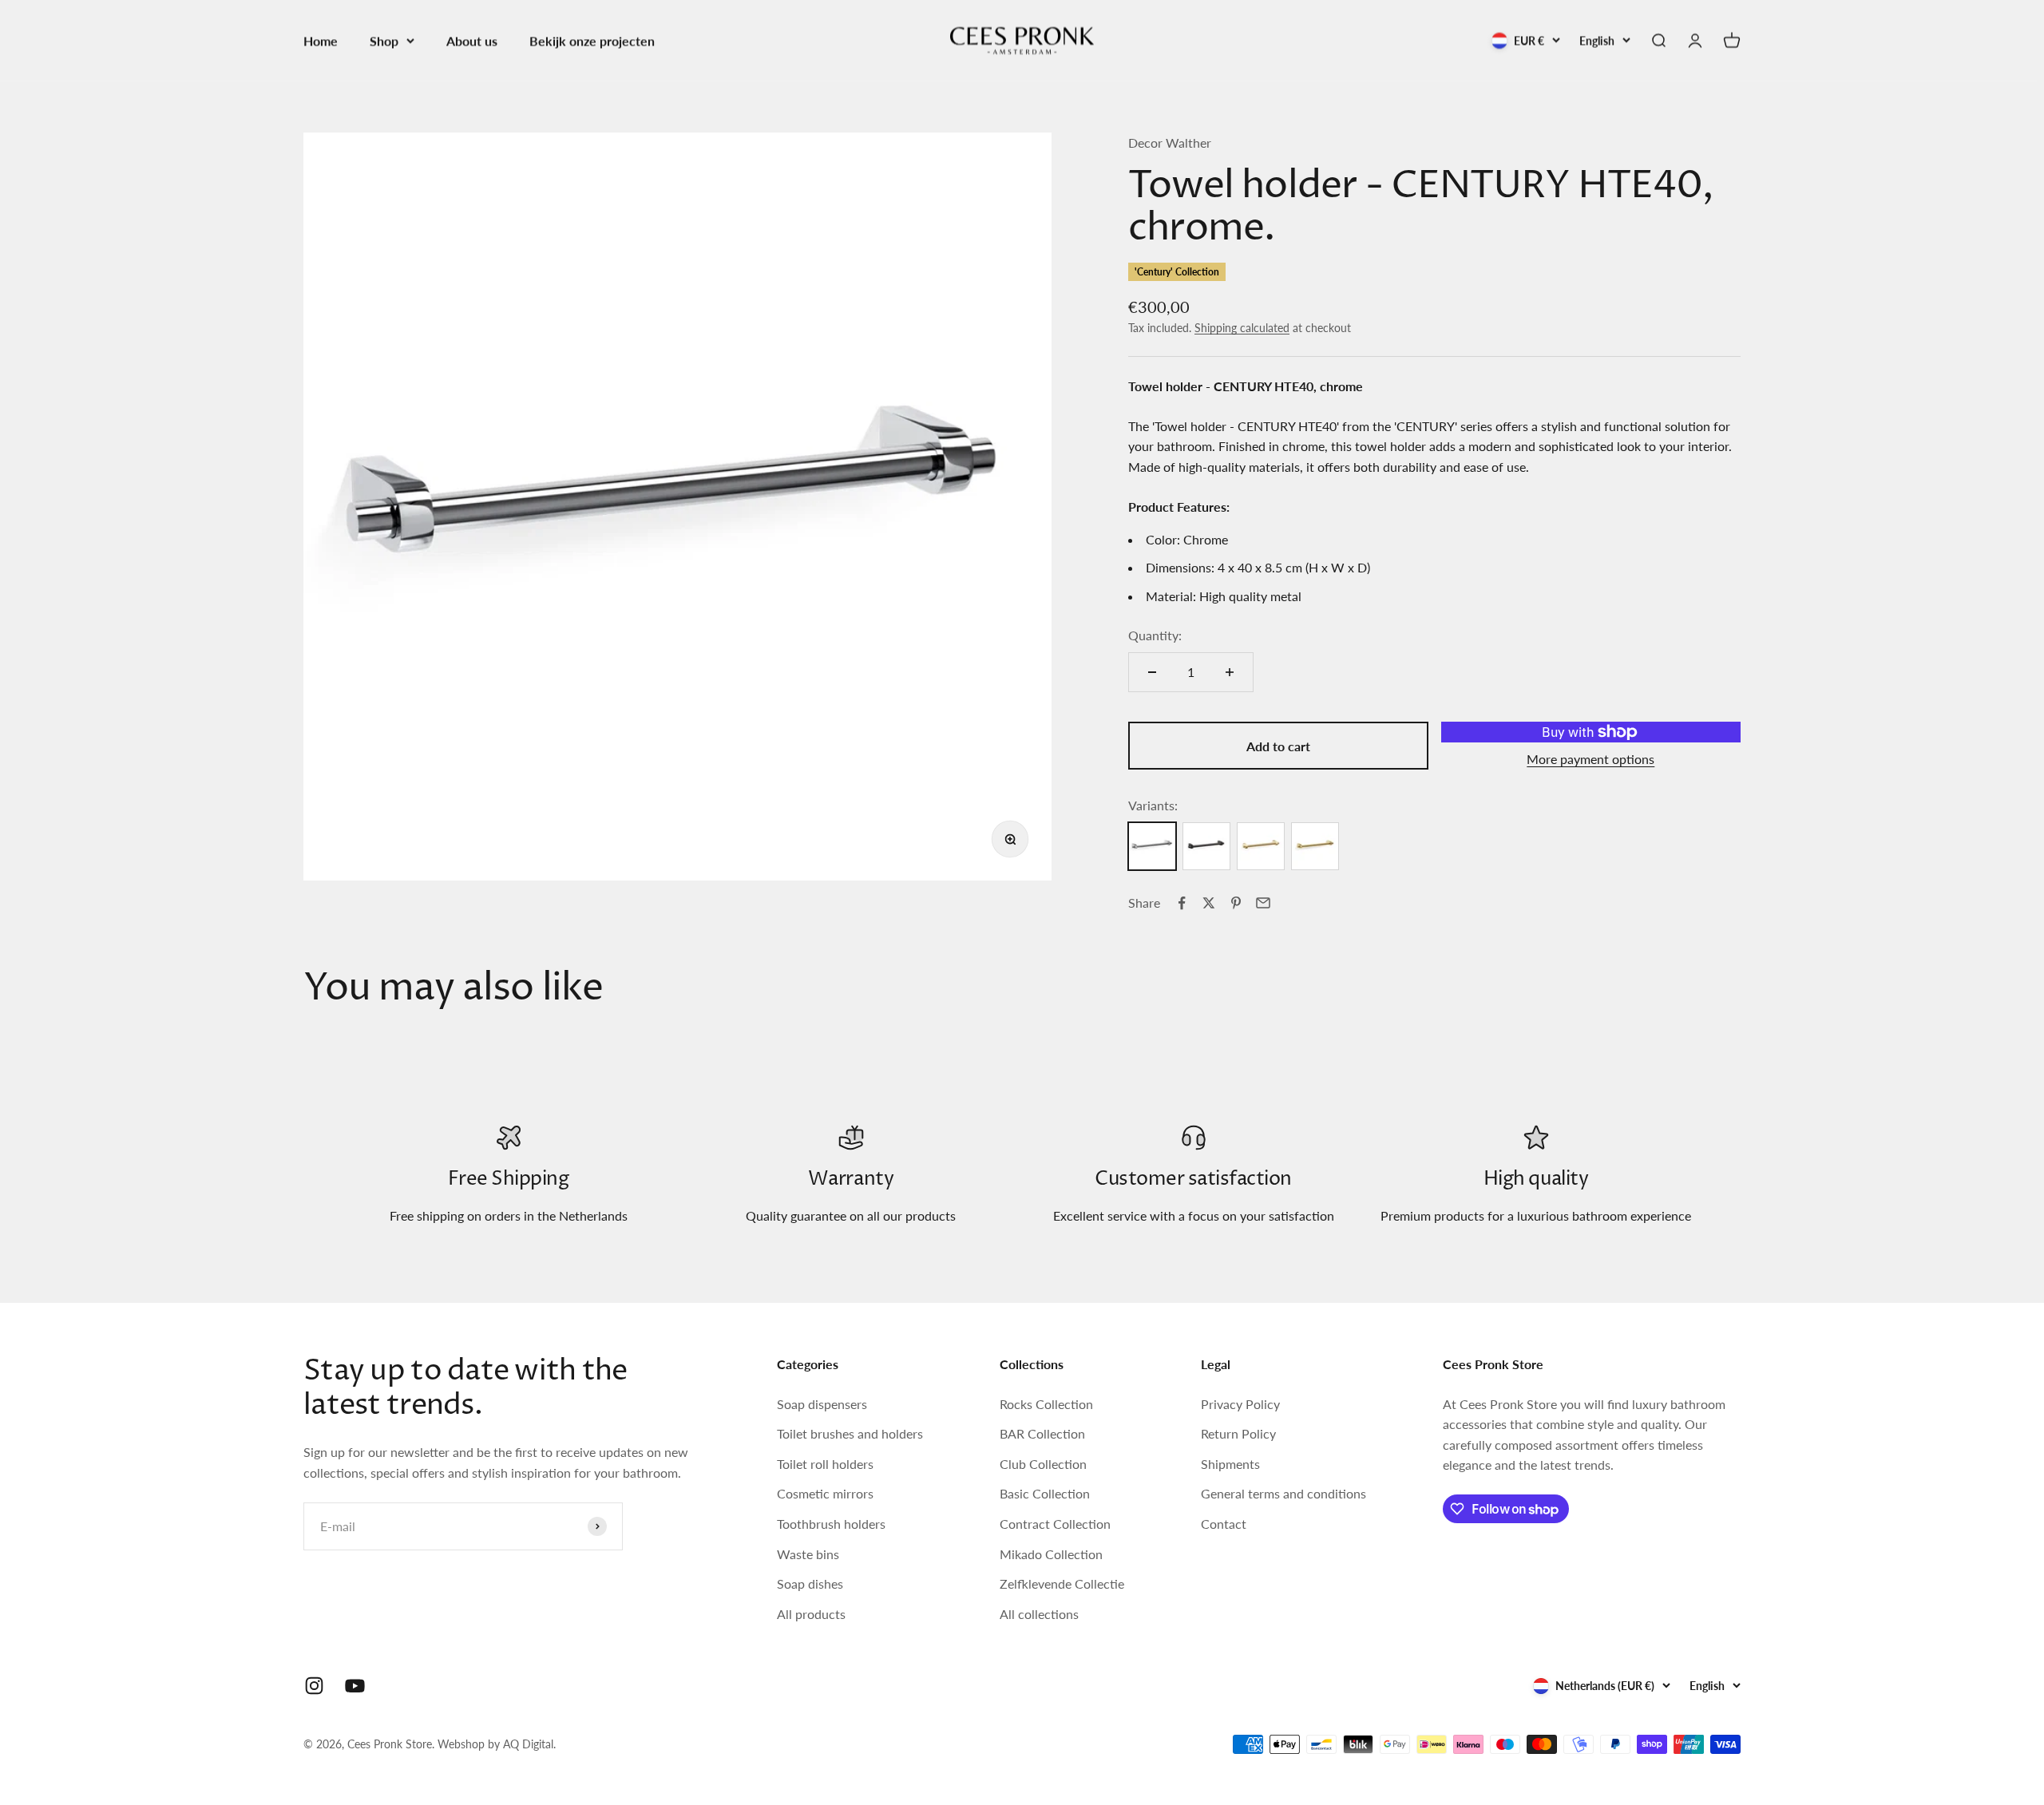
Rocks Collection (1046, 1404)
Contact (1224, 1524)
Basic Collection (1045, 1493)
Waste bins (808, 1554)
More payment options (1590, 759)
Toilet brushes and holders (850, 1433)
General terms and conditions (1283, 1493)
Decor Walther (1170, 142)
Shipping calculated (1242, 328)
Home (321, 40)
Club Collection (1043, 1464)
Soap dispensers (822, 1404)
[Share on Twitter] (1209, 903)
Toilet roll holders (825, 1464)
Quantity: (1155, 635)
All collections (1039, 1614)
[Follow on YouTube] (355, 1686)
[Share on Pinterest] (1236, 903)
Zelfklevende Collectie (1062, 1583)
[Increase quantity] (1230, 672)
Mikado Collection (1051, 1554)
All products (811, 1614)
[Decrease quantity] (1152, 672)
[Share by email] (1263, 903)
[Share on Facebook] (1182, 903)
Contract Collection (1055, 1524)
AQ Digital (528, 1744)
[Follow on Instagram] (314, 1686)
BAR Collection (1042, 1433)
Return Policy (1238, 1433)
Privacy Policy (1240, 1404)
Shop (384, 40)
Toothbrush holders (831, 1524)
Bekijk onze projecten (592, 40)
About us (472, 40)
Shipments (1230, 1464)
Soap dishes (810, 1583)
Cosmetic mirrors (825, 1493)
